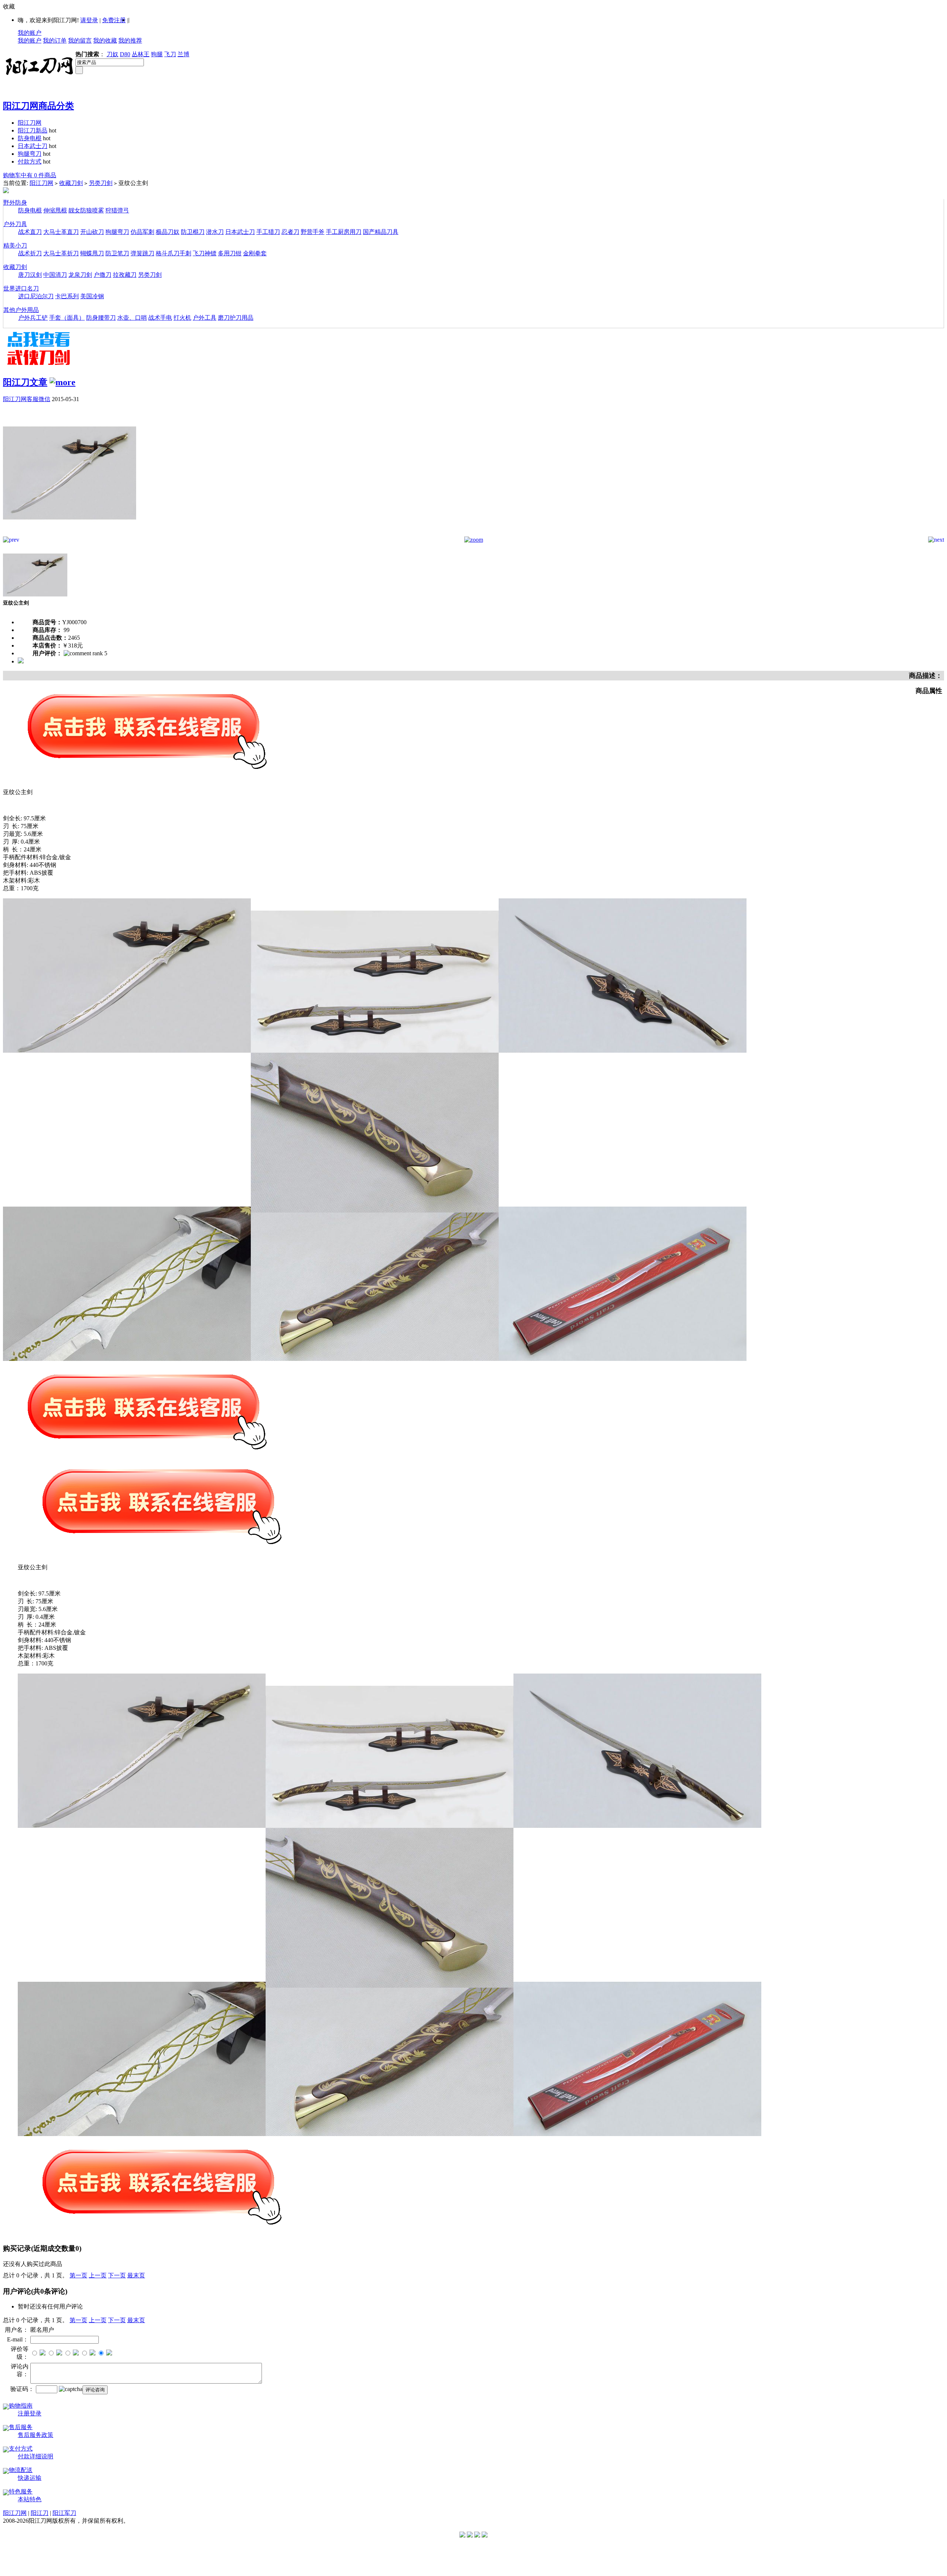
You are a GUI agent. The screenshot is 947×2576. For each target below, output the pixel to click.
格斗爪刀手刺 (173, 253)
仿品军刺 (142, 232)
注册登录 (30, 2413)
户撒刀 (102, 275)
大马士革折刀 (61, 253)
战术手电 (160, 318)
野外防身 (15, 203)
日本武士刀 (33, 146)
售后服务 (21, 2427)
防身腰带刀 (101, 318)
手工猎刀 (268, 232)
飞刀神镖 (205, 253)
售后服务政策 (36, 2435)
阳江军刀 (64, 2513)
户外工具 (205, 318)
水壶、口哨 (132, 318)
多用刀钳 (230, 253)
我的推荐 (130, 41)
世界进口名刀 (21, 288)
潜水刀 (215, 232)
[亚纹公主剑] (70, 534)
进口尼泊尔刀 (36, 296)
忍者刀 (290, 232)
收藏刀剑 (71, 183)
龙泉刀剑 (80, 275)
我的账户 (30, 33)
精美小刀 (15, 246)
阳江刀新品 (33, 130)
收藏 (9, 6)
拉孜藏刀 (125, 275)
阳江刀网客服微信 (27, 399)
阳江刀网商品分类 (38, 106)
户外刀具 (15, 224)
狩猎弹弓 (117, 210)
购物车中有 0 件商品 (30, 175)
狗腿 (157, 54)
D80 (125, 54)
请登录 (89, 20)
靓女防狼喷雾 (86, 210)
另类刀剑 (101, 183)
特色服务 (21, 2491)
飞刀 (170, 54)
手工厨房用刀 (344, 232)
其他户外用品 (21, 310)
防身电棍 (30, 138)
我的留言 (80, 41)
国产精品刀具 (381, 232)
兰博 (183, 54)
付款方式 (30, 162)
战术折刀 (30, 253)
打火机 (182, 318)
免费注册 (114, 20)
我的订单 (55, 41)
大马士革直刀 (61, 232)
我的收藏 (105, 41)
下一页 (117, 2275)
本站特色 (30, 2499)
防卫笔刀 (117, 253)
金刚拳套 (255, 253)
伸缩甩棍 (55, 210)
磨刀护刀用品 (236, 318)
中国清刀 (55, 275)
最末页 (136, 2275)
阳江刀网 (30, 123)
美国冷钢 (92, 296)
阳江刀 (40, 2513)
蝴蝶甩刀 (92, 253)
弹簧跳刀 (142, 253)
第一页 (78, 2275)
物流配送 (21, 2470)
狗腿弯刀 (30, 154)
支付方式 (21, 2449)
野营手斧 (313, 232)
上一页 (98, 2275)
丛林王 (141, 54)
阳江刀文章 (25, 382)
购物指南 (21, 2406)
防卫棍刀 (193, 232)
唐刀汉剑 (30, 275)
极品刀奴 (168, 232)
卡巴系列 (67, 296)
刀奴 (112, 54)
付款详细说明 (36, 2456)
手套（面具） (67, 318)
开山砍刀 (92, 232)
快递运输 (30, 2478)
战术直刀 (30, 232)
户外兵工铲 (33, 318)
